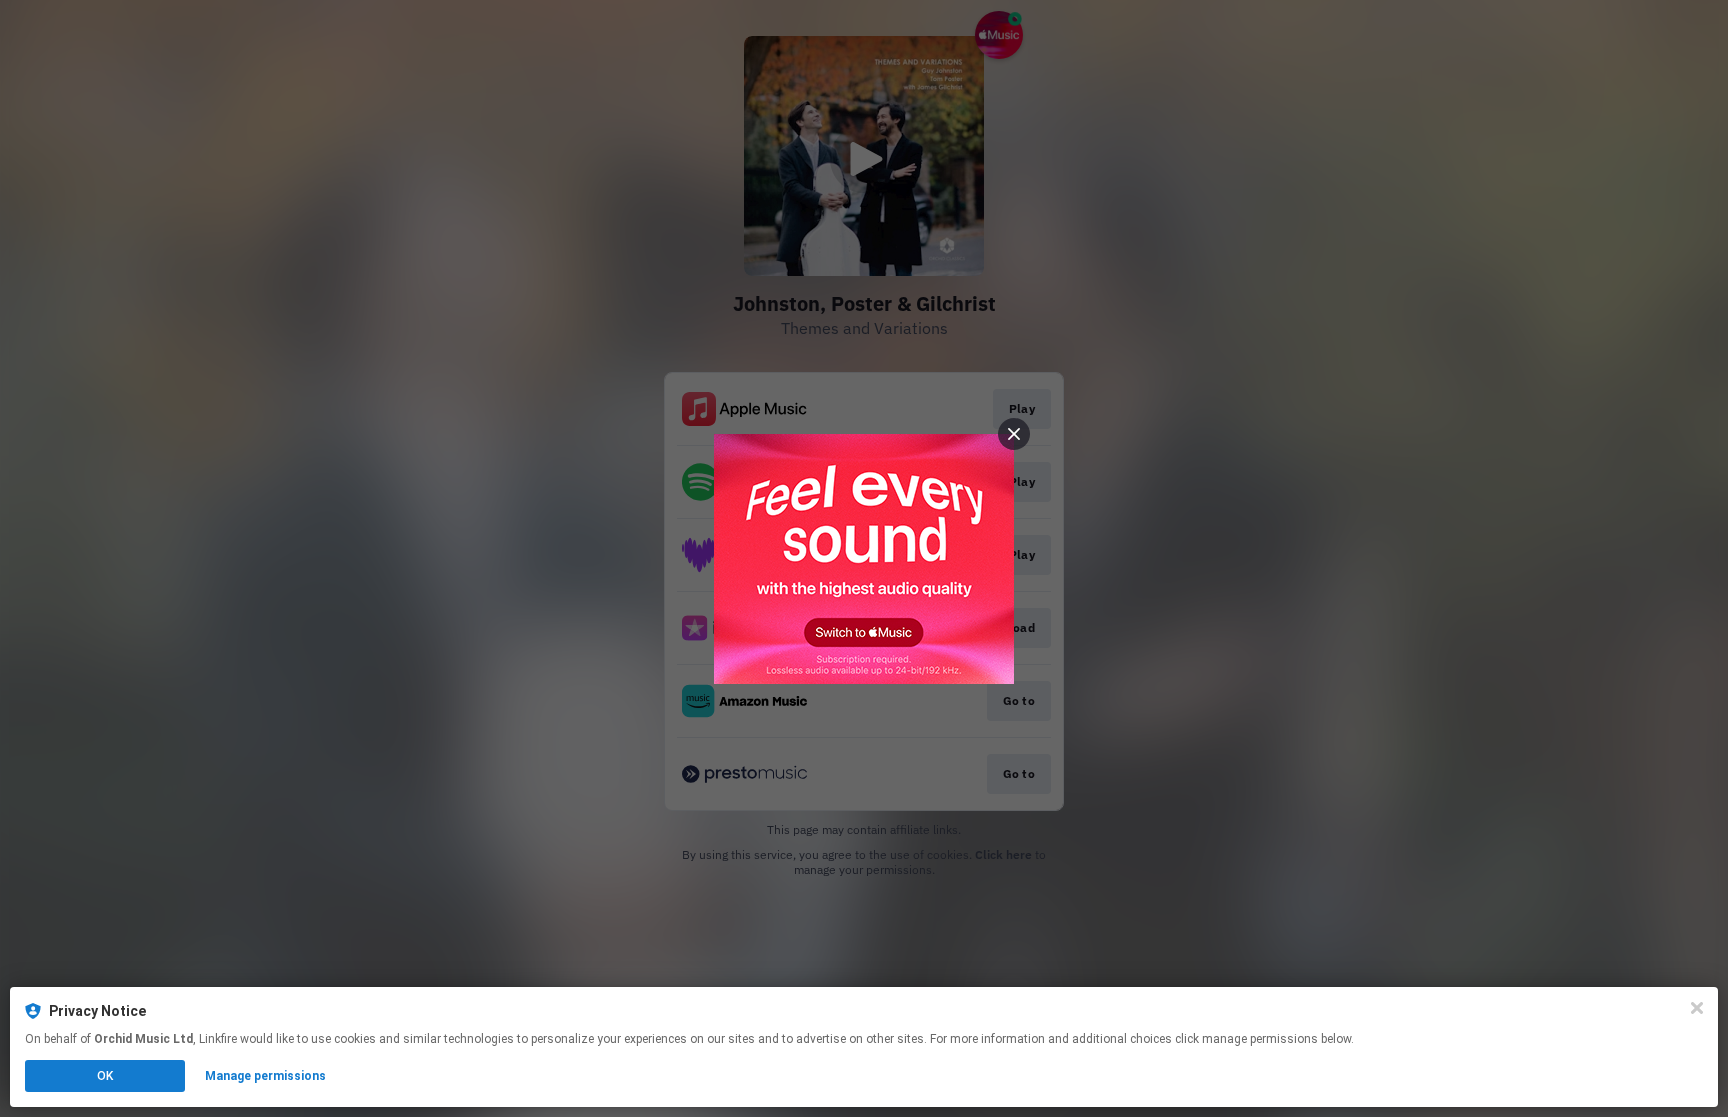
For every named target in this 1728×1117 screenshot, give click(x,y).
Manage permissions (265, 1076)
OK (105, 1076)
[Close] (1697, 1008)
